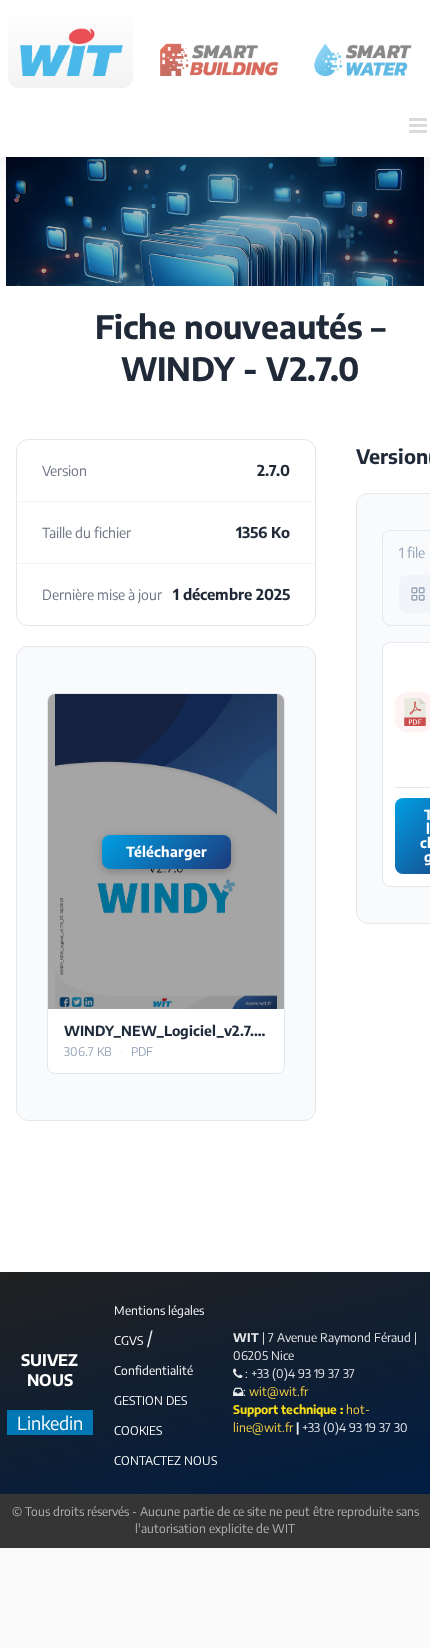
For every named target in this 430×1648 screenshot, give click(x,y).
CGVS (128, 1340)
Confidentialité (153, 1370)
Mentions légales (159, 1310)
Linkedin (50, 1422)
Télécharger (166, 851)
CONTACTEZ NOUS (165, 1460)
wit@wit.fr (277, 1391)
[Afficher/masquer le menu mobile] (419, 125)
